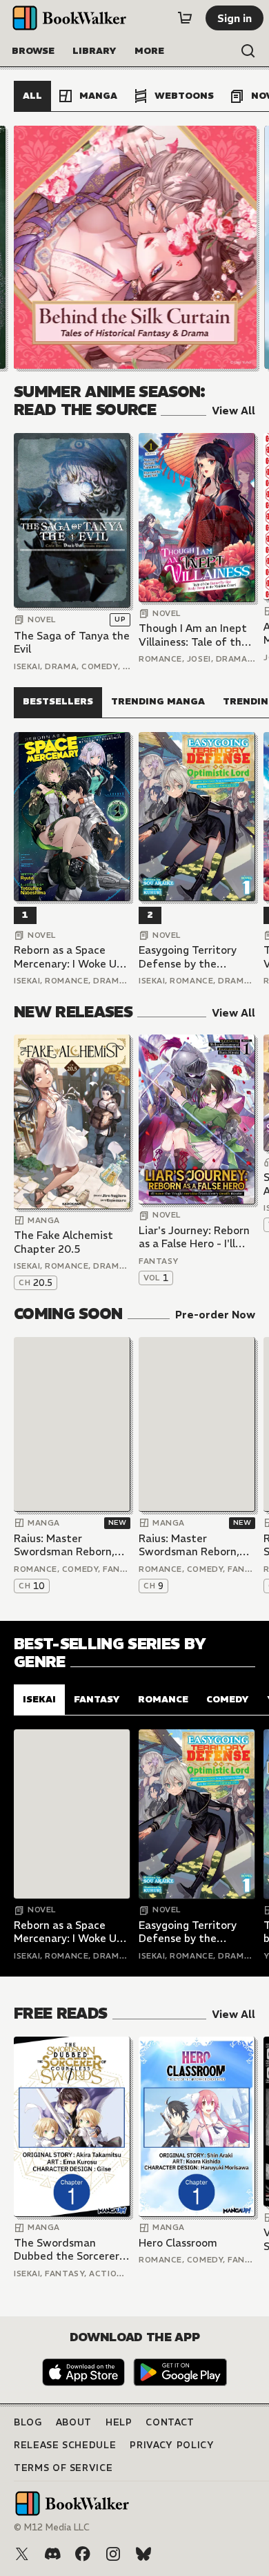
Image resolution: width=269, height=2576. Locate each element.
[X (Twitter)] (22, 2554)
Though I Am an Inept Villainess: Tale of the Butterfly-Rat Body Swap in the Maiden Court (193, 635)
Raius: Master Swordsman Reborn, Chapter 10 (64, 1545)
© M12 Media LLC (52, 2527)
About (74, 2422)
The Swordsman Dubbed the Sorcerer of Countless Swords (67, 2250)
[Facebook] (83, 2554)
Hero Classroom (178, 2243)
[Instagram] (113, 2554)
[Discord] (52, 2554)
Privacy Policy (172, 2445)
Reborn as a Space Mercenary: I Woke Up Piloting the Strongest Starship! (71, 957)
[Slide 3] (134, 247)
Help (119, 2422)
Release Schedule (65, 2445)
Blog (28, 2422)
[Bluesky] (143, 2554)
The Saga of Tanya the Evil (72, 643)
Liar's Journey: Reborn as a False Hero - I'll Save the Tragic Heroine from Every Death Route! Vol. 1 (194, 1237)
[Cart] (185, 18)
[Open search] (248, 51)
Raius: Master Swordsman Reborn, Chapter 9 (189, 1545)
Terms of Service (63, 2468)
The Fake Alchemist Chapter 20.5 (63, 1242)
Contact (170, 2422)
